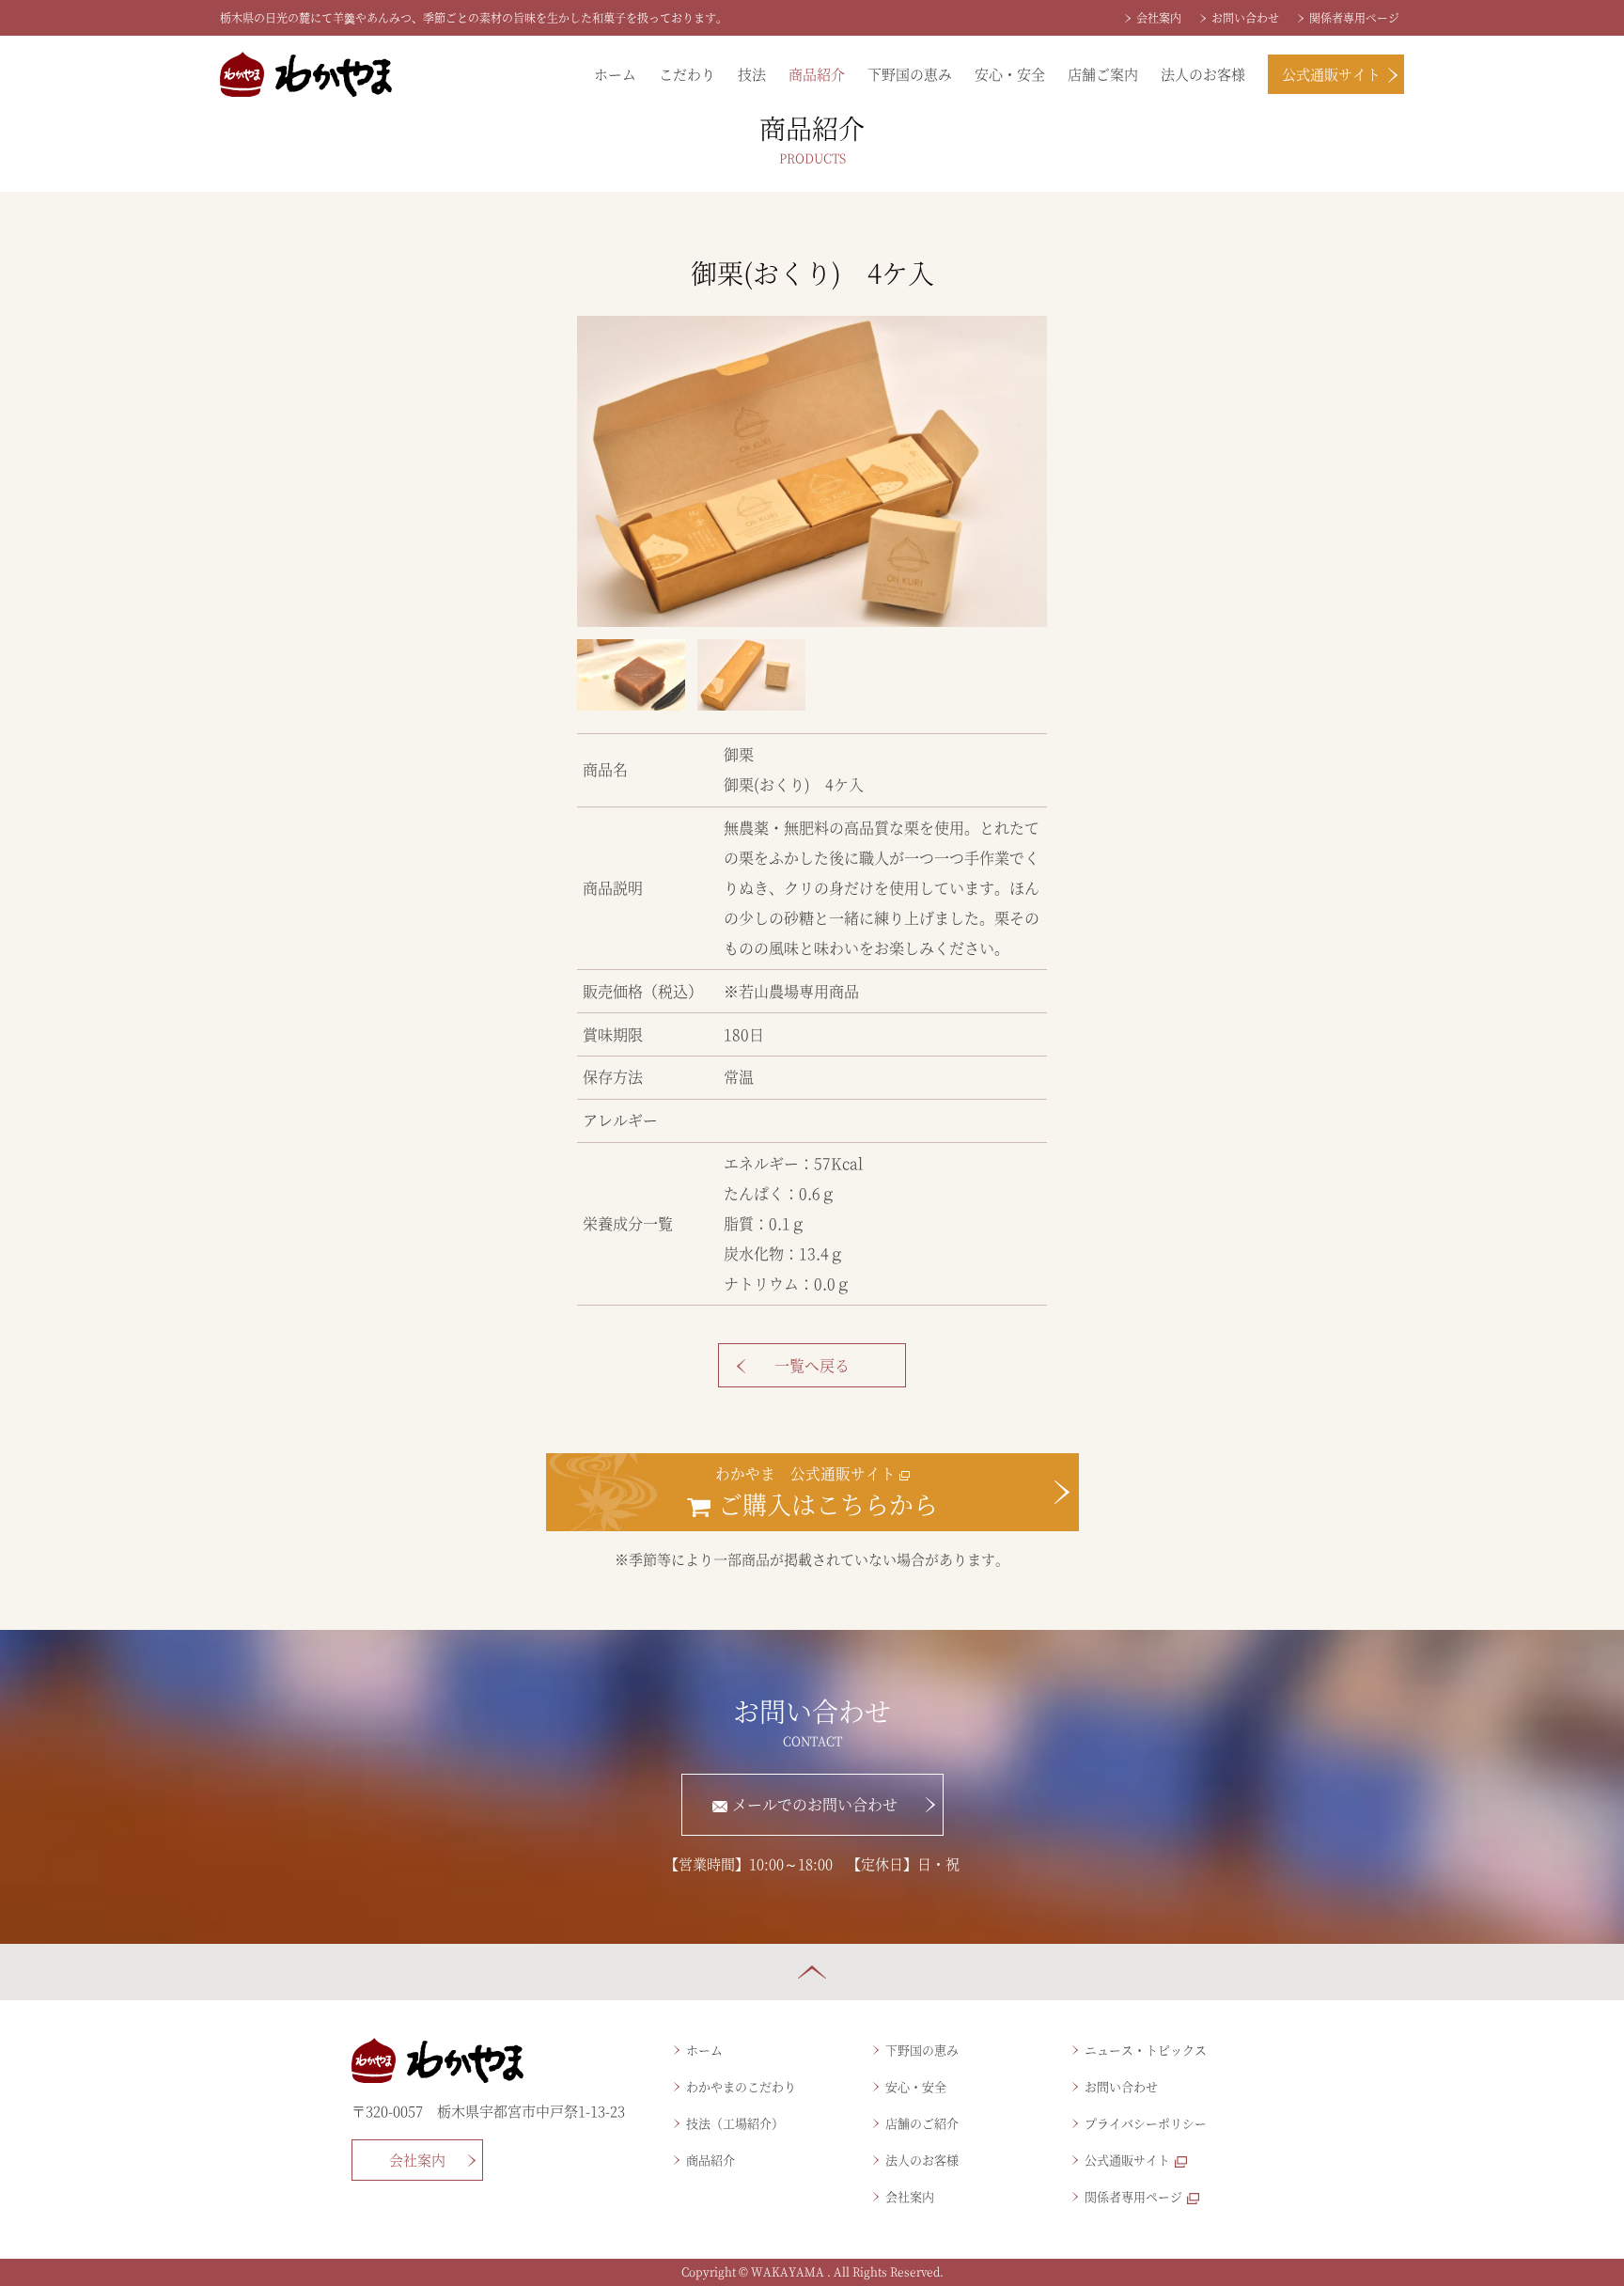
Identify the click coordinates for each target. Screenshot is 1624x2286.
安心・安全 (1010, 74)
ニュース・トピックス (1146, 2050)
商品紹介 (817, 74)
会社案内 (1159, 17)
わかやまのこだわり (741, 2086)
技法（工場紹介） (735, 2123)
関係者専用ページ (1354, 17)
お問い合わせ (1245, 17)
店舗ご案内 (1103, 74)
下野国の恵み (910, 74)
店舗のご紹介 (922, 2123)
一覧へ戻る (812, 1365)
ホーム (615, 74)
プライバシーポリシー (1146, 2123)
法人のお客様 (1203, 74)
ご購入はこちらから (825, 1491)
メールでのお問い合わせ (815, 1804)
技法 (752, 74)
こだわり (687, 74)
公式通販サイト (1331, 74)
